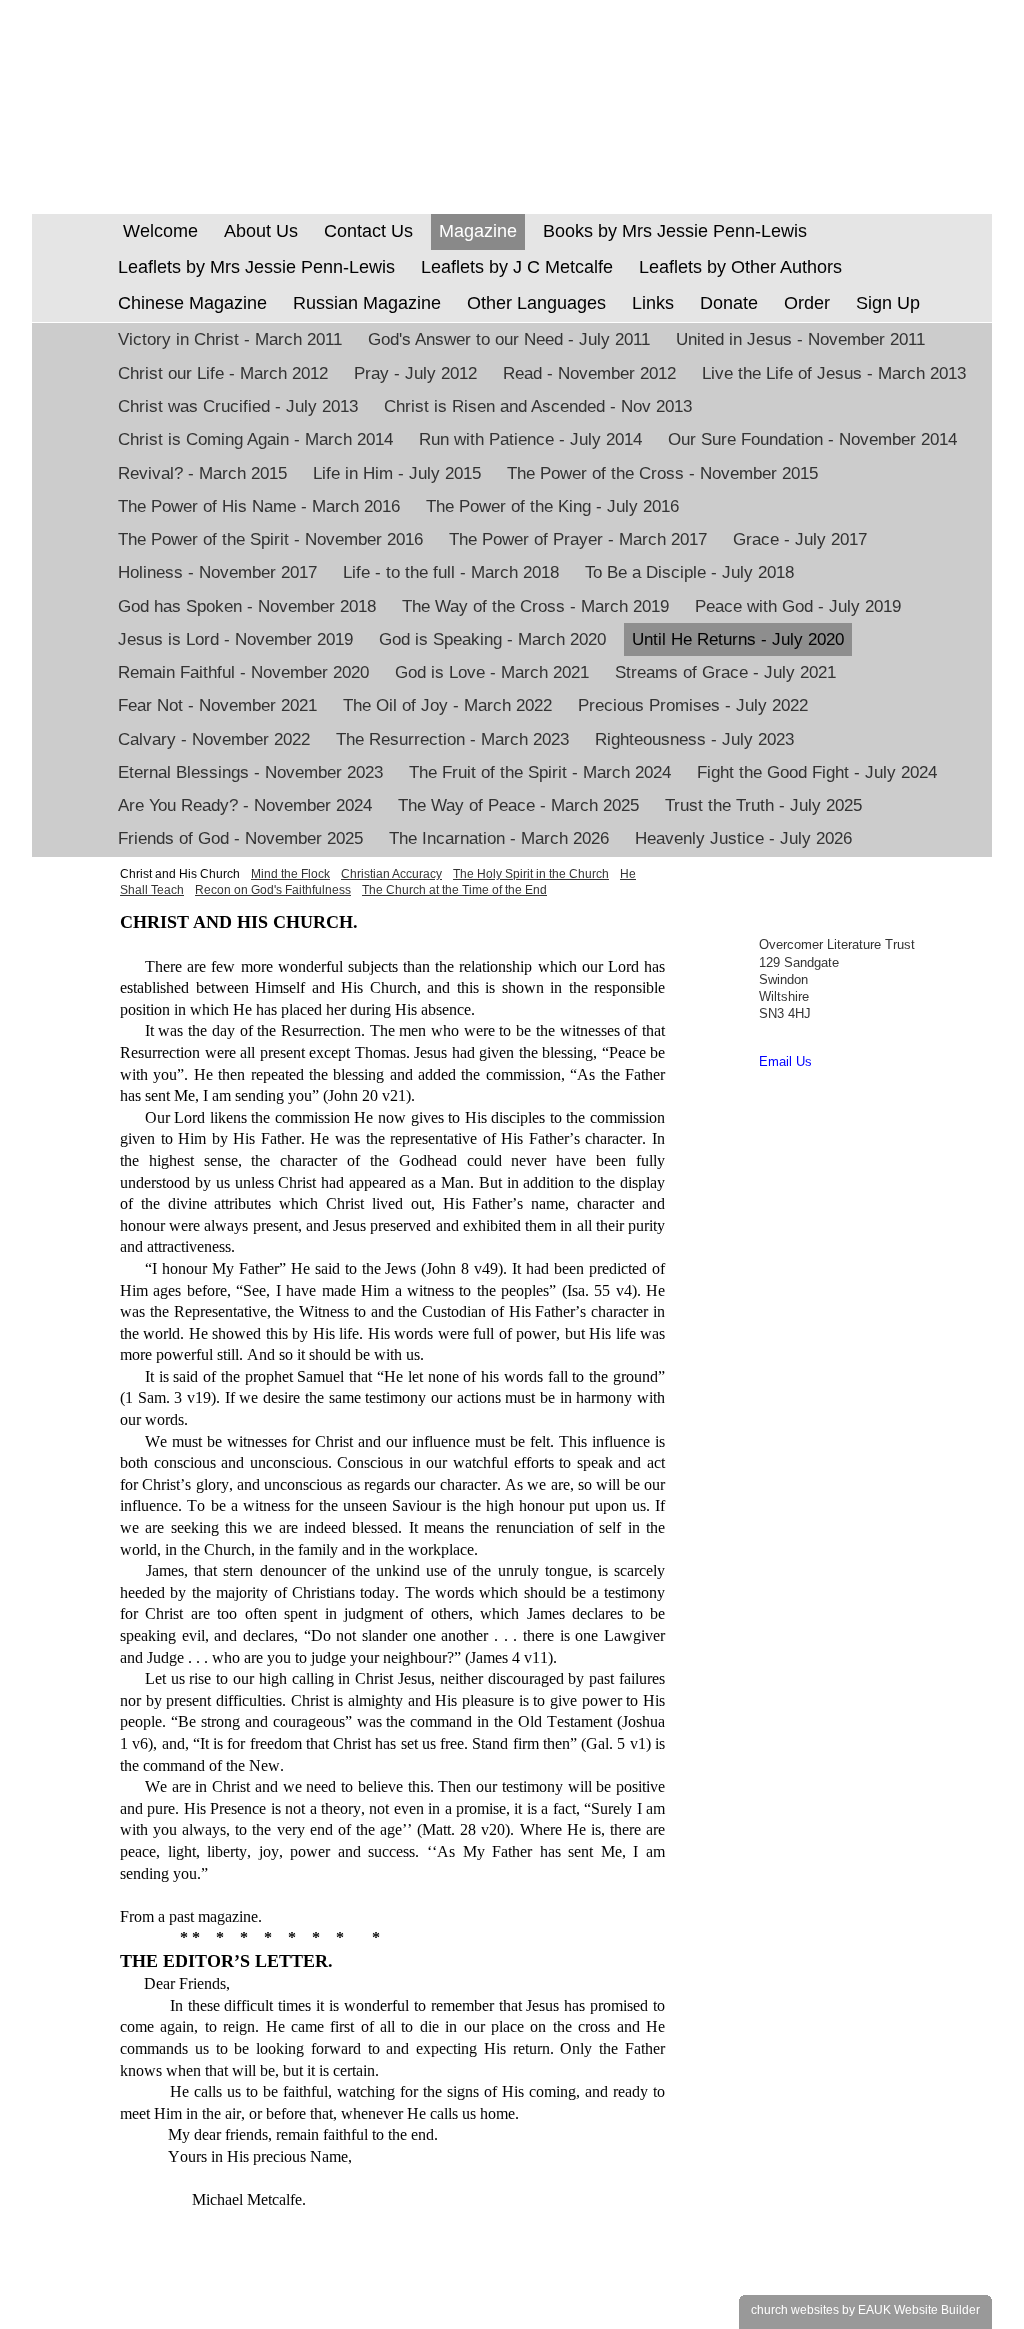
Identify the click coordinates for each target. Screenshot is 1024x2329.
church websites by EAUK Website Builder (865, 2310)
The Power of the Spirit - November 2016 (270, 539)
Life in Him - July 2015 (397, 473)
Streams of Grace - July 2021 (725, 672)
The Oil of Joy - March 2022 (447, 705)
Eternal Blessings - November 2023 (250, 772)
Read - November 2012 (589, 373)
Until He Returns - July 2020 (738, 639)
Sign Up (888, 303)
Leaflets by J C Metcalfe (517, 267)
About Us (261, 231)
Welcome (158, 231)
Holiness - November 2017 (217, 572)
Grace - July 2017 (800, 539)
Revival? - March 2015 (202, 473)
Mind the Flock (290, 874)
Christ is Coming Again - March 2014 (255, 439)
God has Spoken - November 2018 (247, 606)
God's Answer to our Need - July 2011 (509, 339)
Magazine (478, 231)
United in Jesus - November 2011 (800, 339)
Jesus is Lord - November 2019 (235, 639)
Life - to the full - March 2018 (451, 572)
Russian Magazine (367, 303)
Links (653, 303)
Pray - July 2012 (415, 373)
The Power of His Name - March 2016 (259, 506)
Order (807, 303)
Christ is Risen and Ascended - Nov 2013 (538, 406)
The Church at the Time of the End (454, 890)
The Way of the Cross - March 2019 (535, 606)
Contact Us (368, 231)
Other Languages (536, 303)
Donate (729, 303)
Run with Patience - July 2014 (530, 439)
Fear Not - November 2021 (217, 705)
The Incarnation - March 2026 (499, 838)
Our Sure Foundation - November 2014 (812, 439)
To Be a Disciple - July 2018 (689, 572)
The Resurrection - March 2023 (452, 739)
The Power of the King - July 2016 (552, 506)
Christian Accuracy (391, 874)
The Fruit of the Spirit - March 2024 (540, 772)
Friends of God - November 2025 (240, 838)
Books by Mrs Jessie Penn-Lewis (675, 231)
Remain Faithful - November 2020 (243, 672)
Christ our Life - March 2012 (223, 373)
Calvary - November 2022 (214, 739)
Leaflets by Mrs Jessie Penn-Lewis (256, 267)
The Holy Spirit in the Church (531, 874)
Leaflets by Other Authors (740, 267)
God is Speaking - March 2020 (492, 639)
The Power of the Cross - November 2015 (662, 473)
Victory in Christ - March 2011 (230, 339)
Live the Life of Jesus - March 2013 (834, 373)
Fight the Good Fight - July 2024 (817, 772)
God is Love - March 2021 (492, 672)
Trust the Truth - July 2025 (763, 805)
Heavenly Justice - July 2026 (743, 838)
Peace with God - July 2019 (798, 606)
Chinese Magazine (192, 303)
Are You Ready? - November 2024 (245, 805)
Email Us (785, 1061)
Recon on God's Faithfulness (273, 890)
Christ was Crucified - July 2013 (238, 406)
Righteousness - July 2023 (694, 739)
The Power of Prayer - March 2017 (578, 539)
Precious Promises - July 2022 (693, 705)
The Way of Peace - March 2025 (518, 805)
